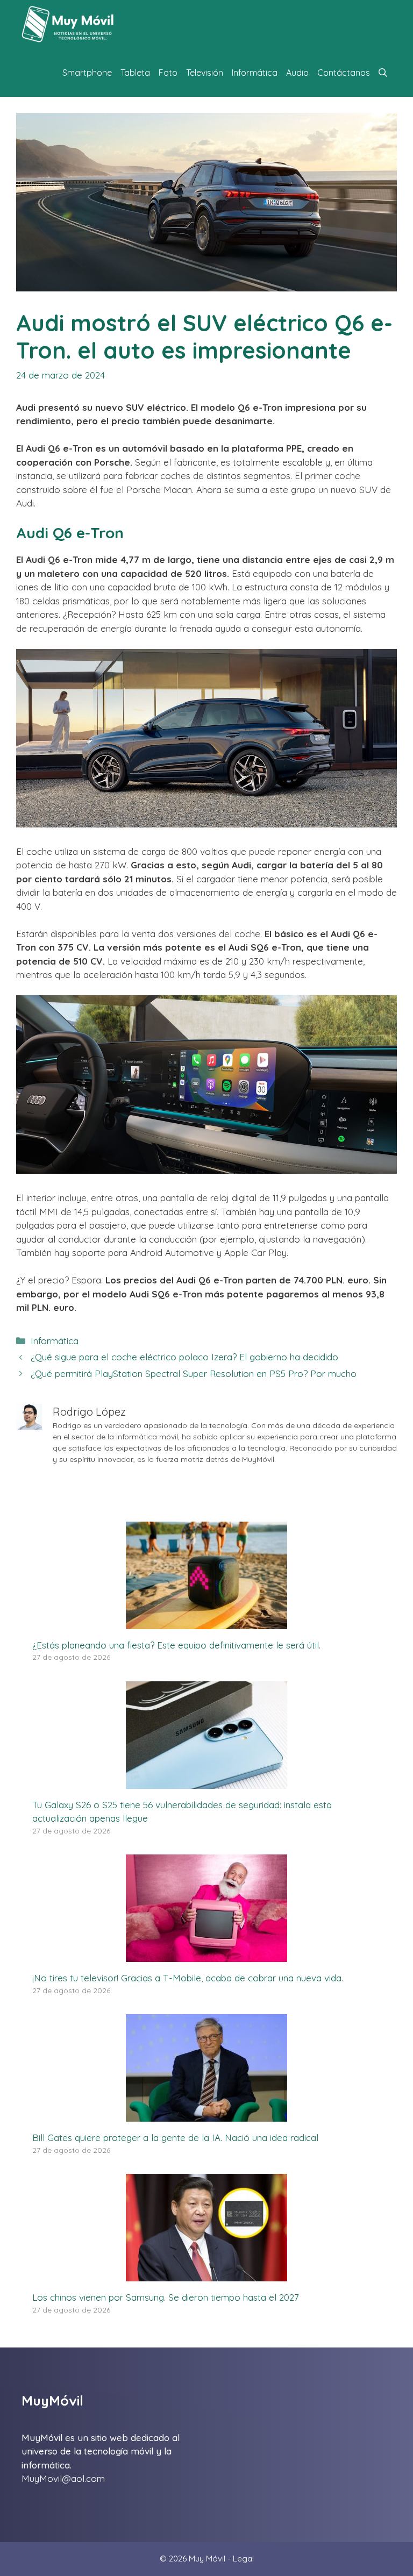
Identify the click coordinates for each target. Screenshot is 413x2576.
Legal (243, 2559)
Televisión (205, 73)
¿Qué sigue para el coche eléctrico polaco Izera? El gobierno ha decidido (184, 1357)
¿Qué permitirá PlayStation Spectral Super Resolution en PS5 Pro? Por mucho (194, 1373)
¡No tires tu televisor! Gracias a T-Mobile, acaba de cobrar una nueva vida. (188, 1978)
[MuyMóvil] (68, 24)
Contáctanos (344, 73)
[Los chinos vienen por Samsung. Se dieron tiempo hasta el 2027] (206, 2275)
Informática (255, 73)
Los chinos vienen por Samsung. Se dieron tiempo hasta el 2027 (166, 2297)
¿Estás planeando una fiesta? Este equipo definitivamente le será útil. (176, 1645)
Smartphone (87, 73)
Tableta (135, 73)
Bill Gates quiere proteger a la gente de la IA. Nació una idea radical (175, 2138)
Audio (297, 73)
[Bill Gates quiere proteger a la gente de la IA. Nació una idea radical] (206, 2115)
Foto (168, 73)
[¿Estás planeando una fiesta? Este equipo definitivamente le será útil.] (206, 1622)
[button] (383, 73)
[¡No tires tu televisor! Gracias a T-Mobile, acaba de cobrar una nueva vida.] (206, 1955)
